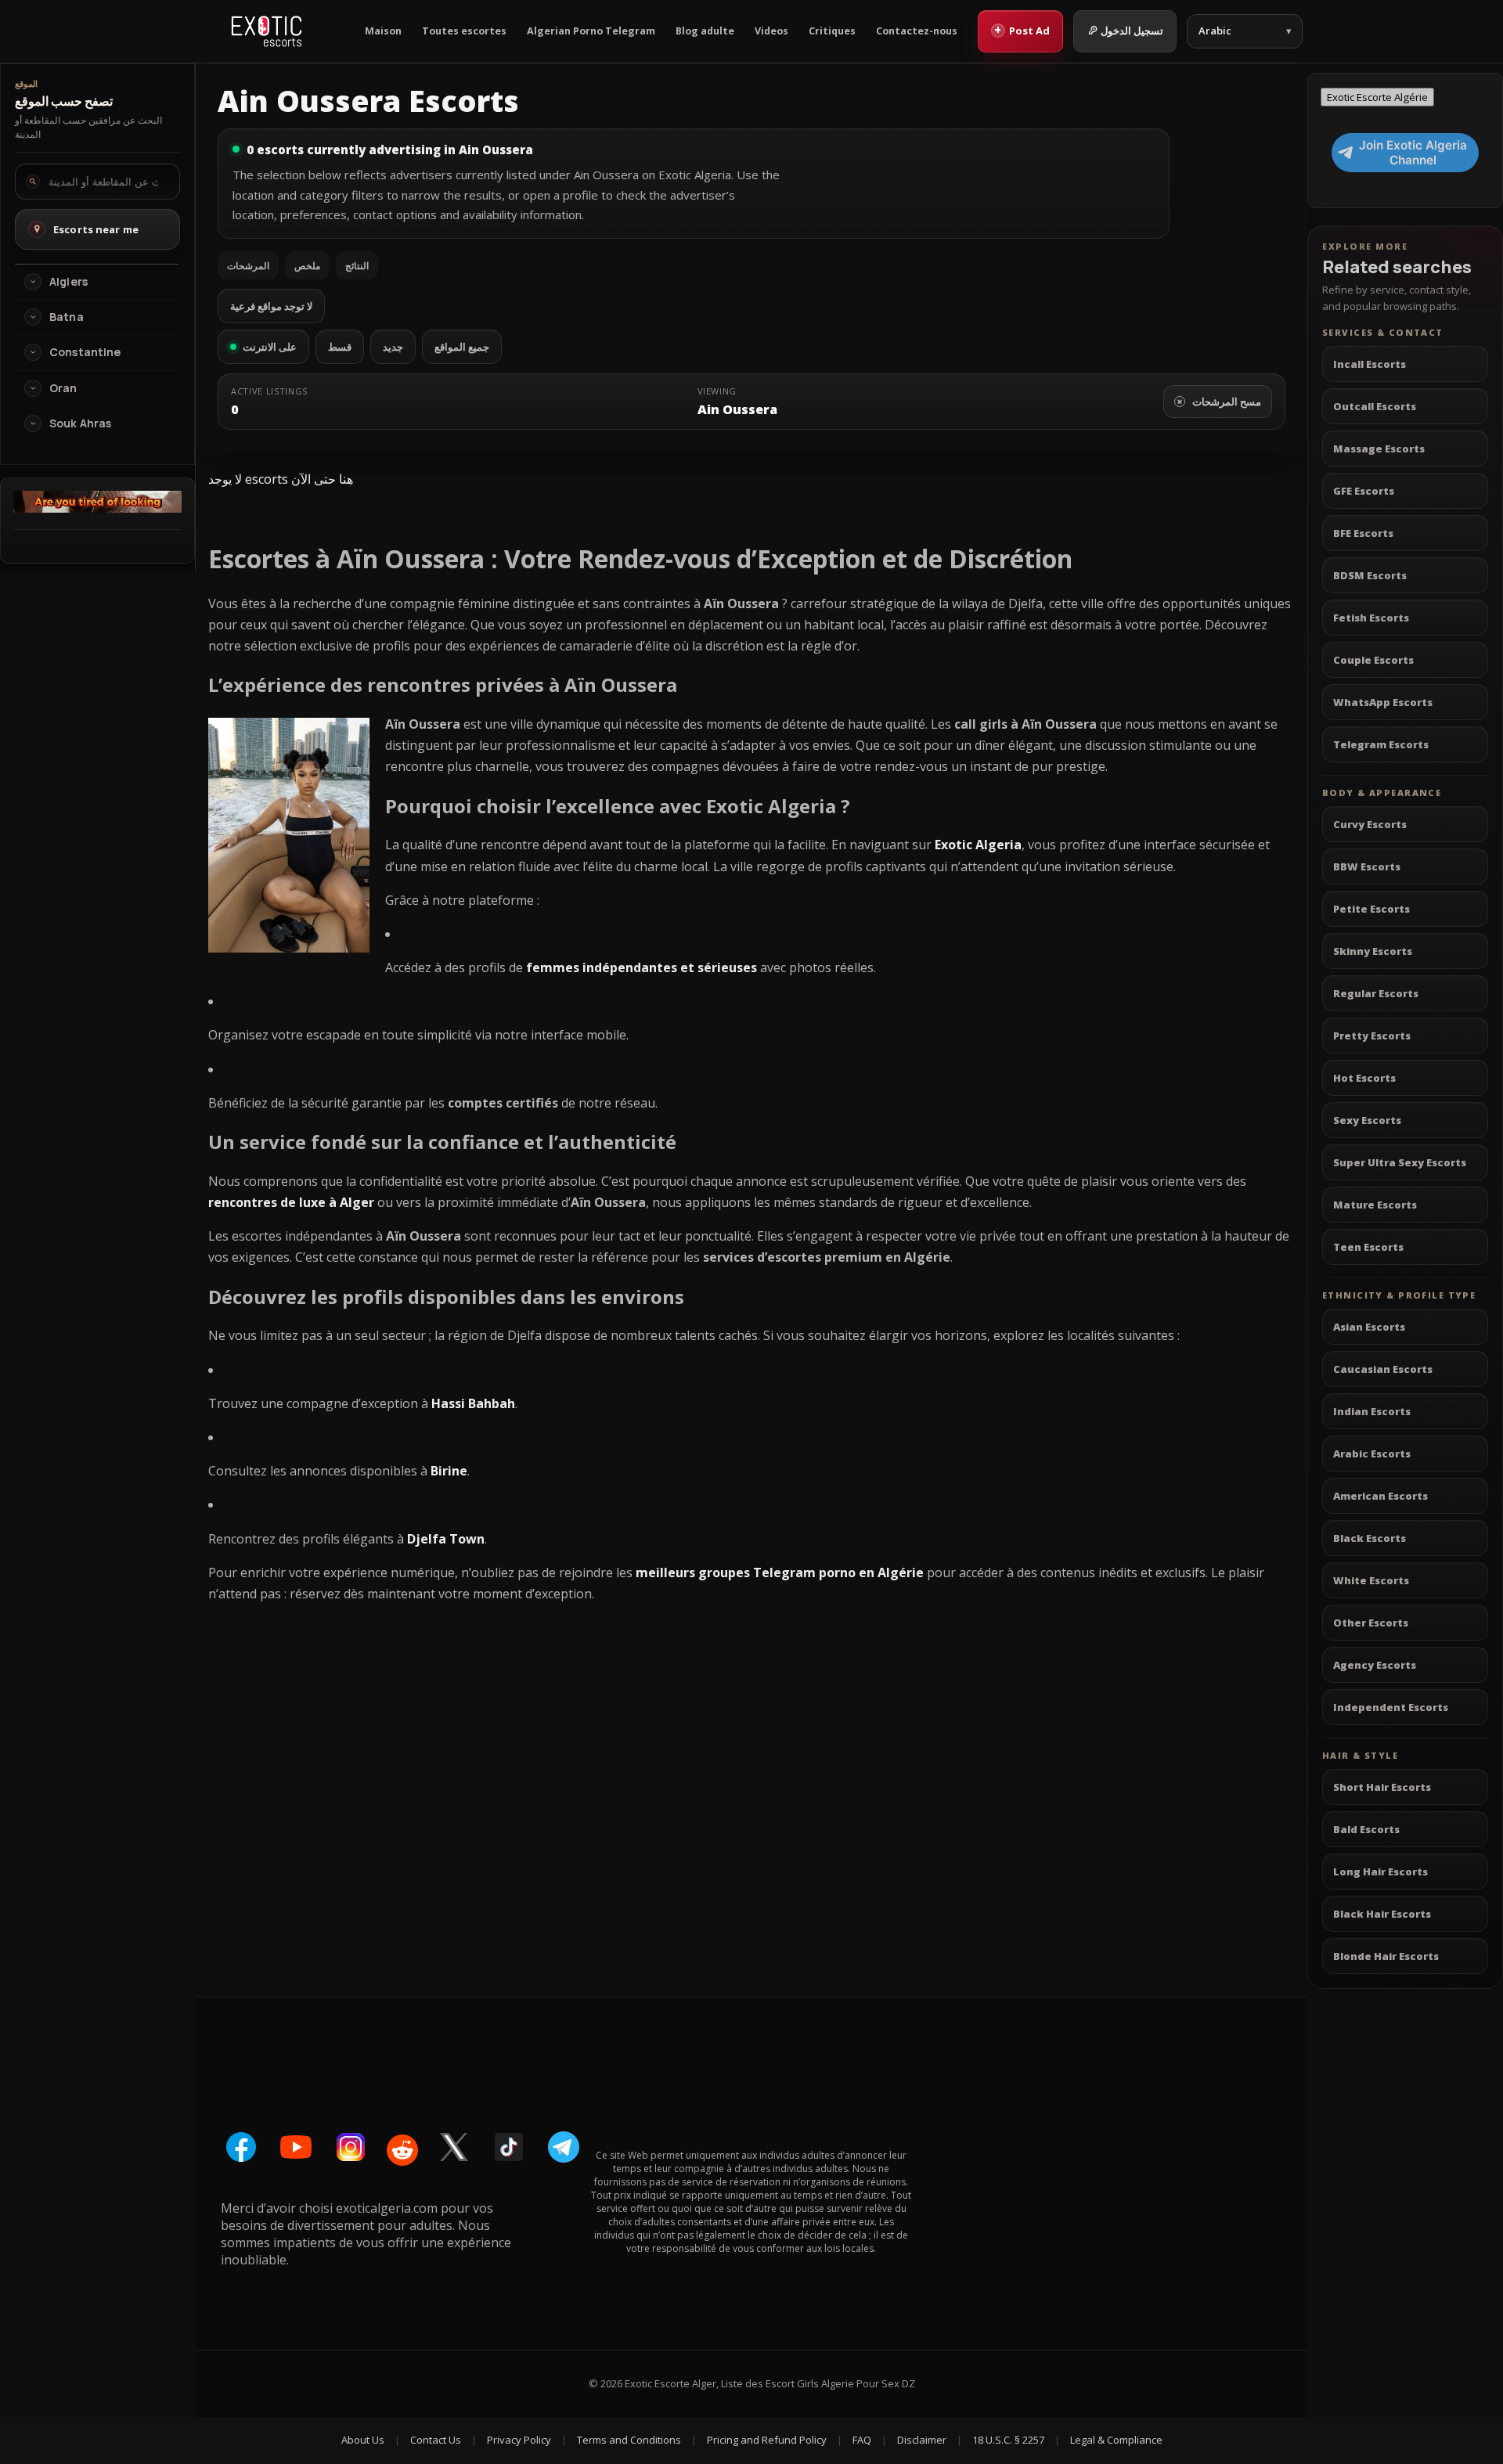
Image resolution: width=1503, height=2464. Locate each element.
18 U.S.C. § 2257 (1008, 2440)
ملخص (307, 266)
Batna (67, 317)
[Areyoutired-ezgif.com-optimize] (97, 508)
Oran (63, 388)
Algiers (68, 282)
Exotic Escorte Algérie (1377, 97)
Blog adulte (705, 31)
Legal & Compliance (1116, 2440)
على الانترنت (270, 347)
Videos (771, 31)
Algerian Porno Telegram (591, 31)
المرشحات (248, 266)
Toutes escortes (464, 31)
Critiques (832, 31)
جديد (393, 347)
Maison (383, 31)
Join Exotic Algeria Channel (1413, 153)
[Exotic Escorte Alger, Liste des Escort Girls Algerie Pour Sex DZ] (267, 31)
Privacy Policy (519, 2440)
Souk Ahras (80, 423)
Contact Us (436, 2440)
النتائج (357, 266)
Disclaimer (922, 2440)
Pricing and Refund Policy (767, 2440)
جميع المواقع (462, 347)
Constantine (85, 352)
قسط (340, 347)
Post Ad (1022, 30)
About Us (363, 2440)
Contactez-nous (917, 31)
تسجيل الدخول (1132, 31)
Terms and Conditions (629, 2440)
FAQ (862, 2440)
